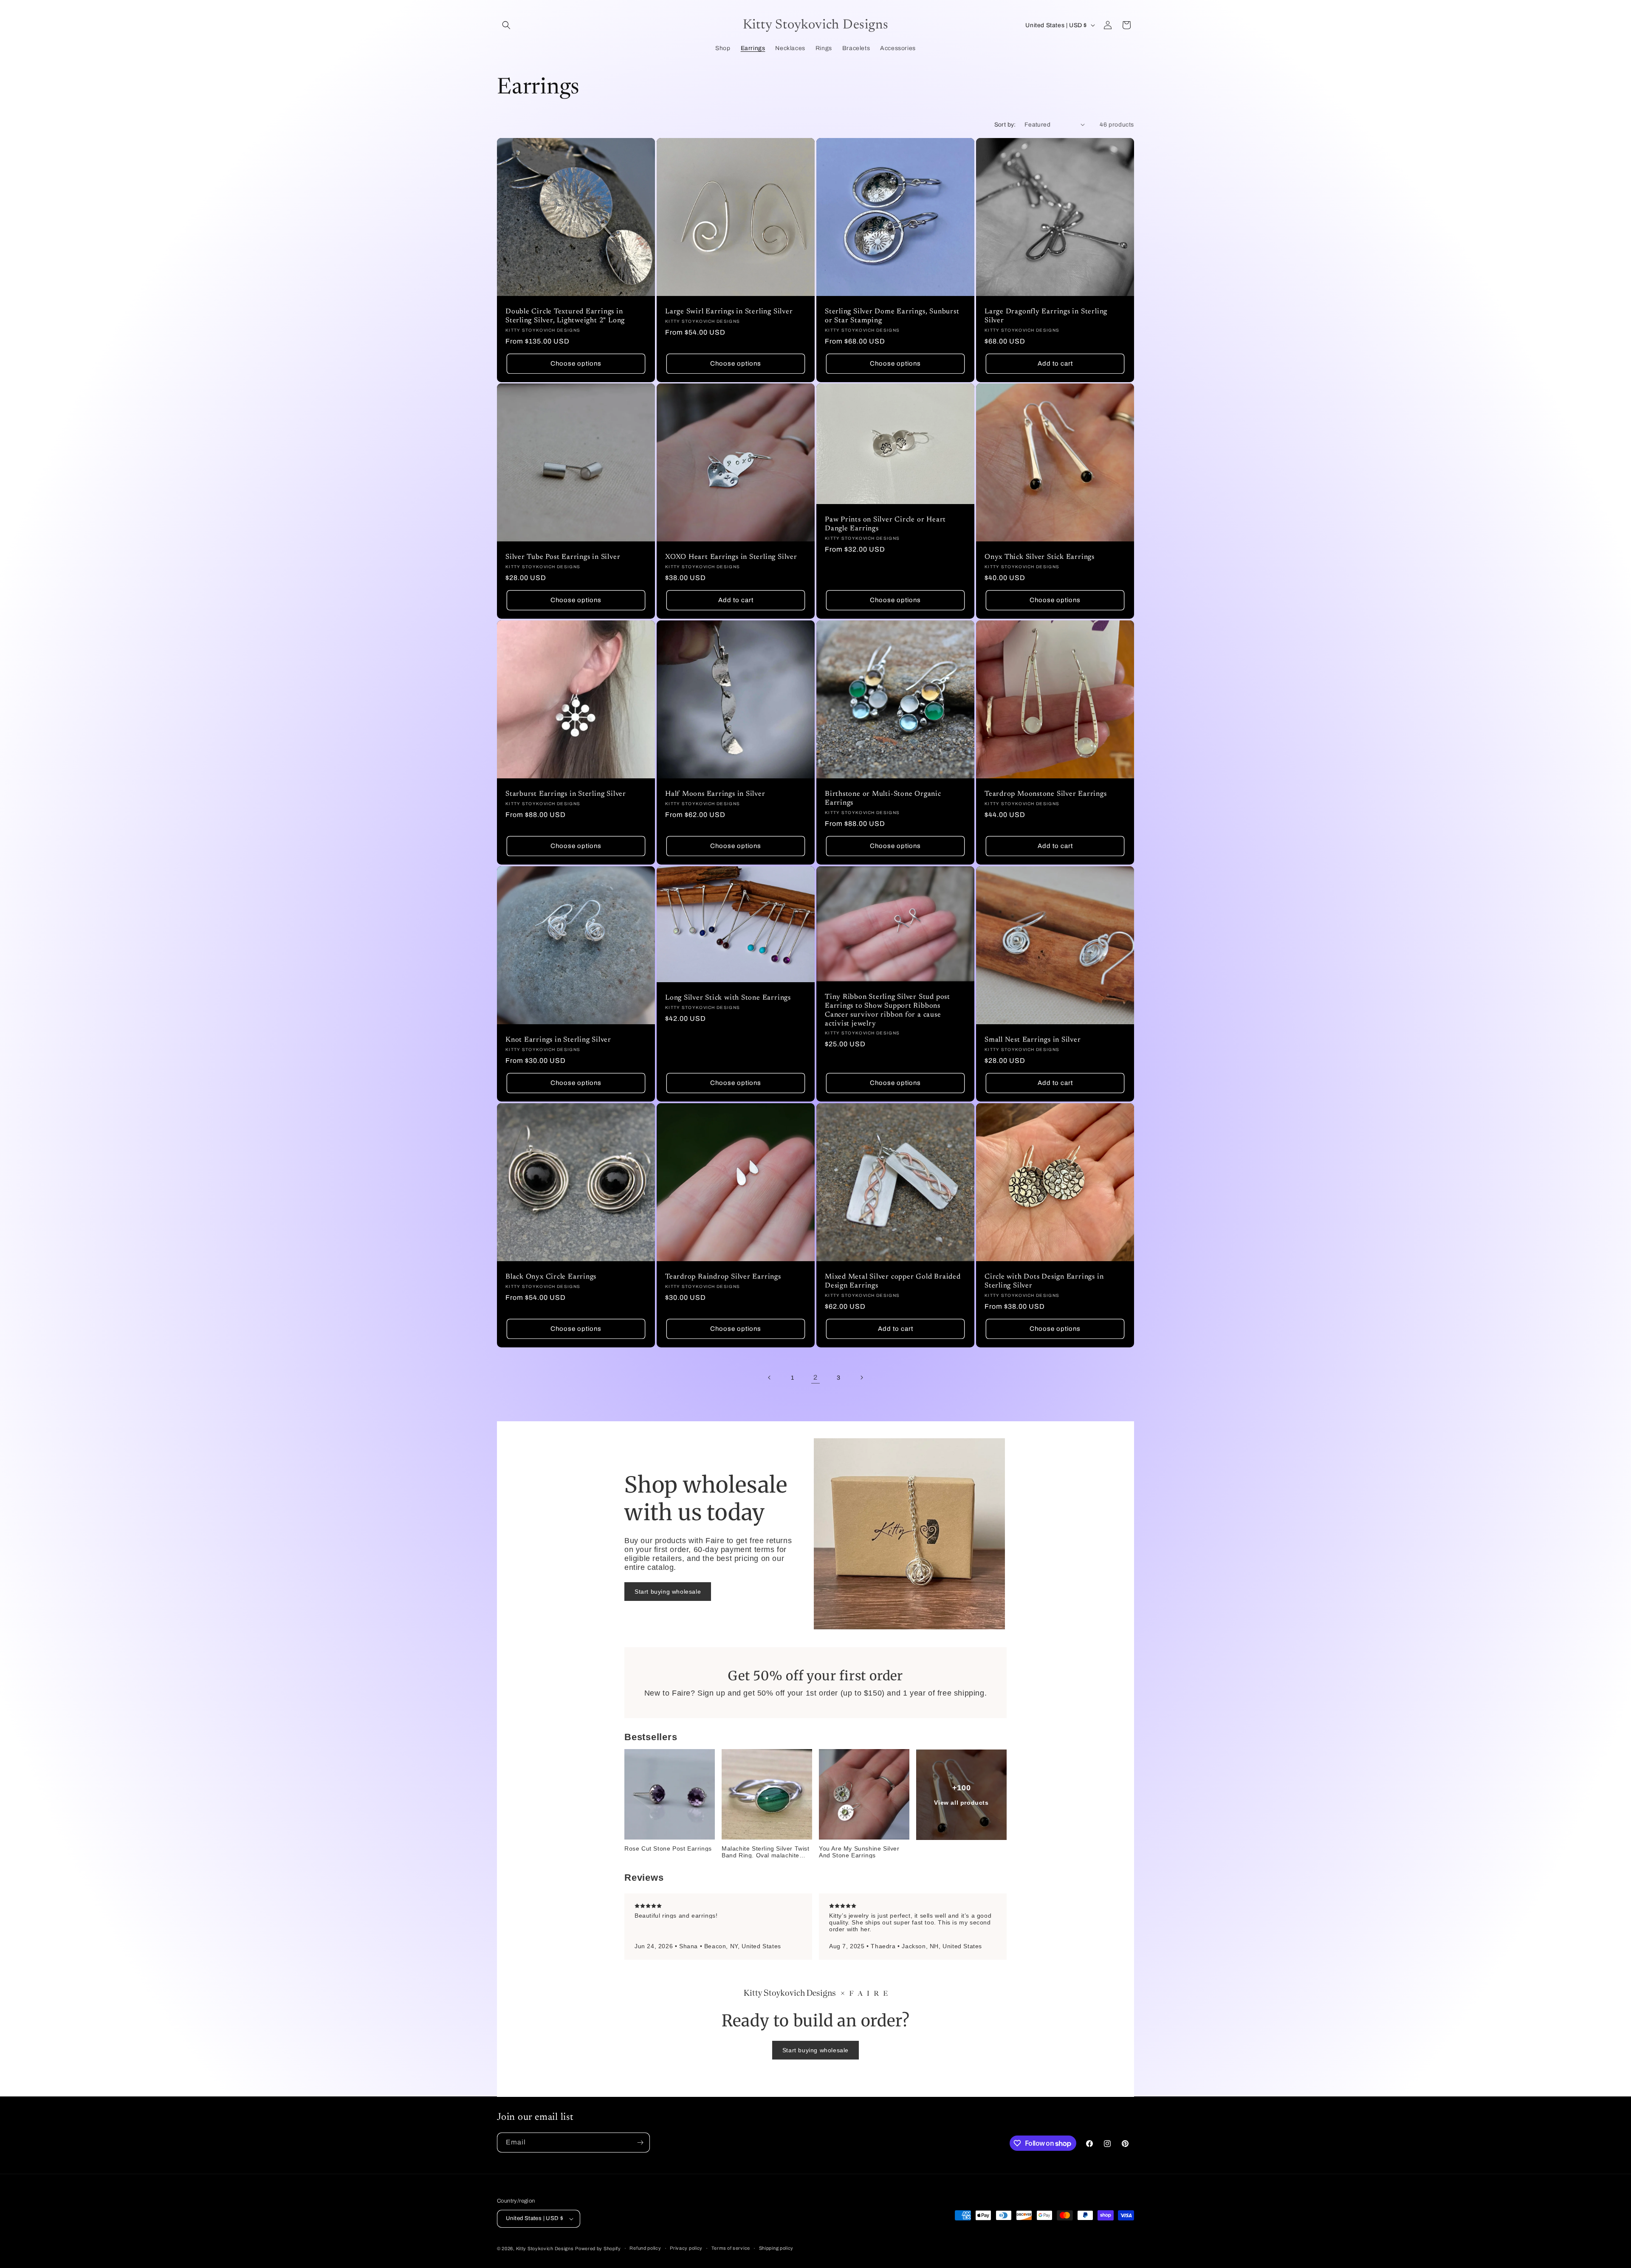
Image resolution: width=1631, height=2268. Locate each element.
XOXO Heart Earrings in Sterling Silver (731, 557)
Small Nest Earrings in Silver (1033, 1040)
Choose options (576, 363)
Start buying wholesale (668, 1591)
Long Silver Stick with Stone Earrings (728, 998)
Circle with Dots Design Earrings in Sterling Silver (1044, 1281)
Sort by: (1005, 125)
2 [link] (815, 1377)
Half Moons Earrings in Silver (715, 794)
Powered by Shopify (598, 2248)
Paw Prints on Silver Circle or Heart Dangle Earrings (885, 525)
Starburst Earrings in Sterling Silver (566, 794)
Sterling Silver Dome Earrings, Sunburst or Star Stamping (892, 316)
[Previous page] (770, 1378)
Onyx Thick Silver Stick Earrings (1040, 557)
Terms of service (731, 2248)
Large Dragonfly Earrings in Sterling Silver (1046, 316)
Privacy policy (686, 2248)
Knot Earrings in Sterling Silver (558, 1040)
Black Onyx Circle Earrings (551, 1277)
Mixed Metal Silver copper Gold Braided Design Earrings (893, 1281)
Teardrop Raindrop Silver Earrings (723, 1277)
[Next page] (861, 1378)
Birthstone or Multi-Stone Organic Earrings (883, 799)
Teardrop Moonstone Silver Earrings (1046, 794)
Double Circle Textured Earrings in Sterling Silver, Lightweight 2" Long (565, 316)
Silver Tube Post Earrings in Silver (563, 557)
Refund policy (645, 2248)
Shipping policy (776, 2248)
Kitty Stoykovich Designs (545, 2248)
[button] (506, 25)
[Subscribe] (640, 2143)
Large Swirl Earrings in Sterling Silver (729, 312)
